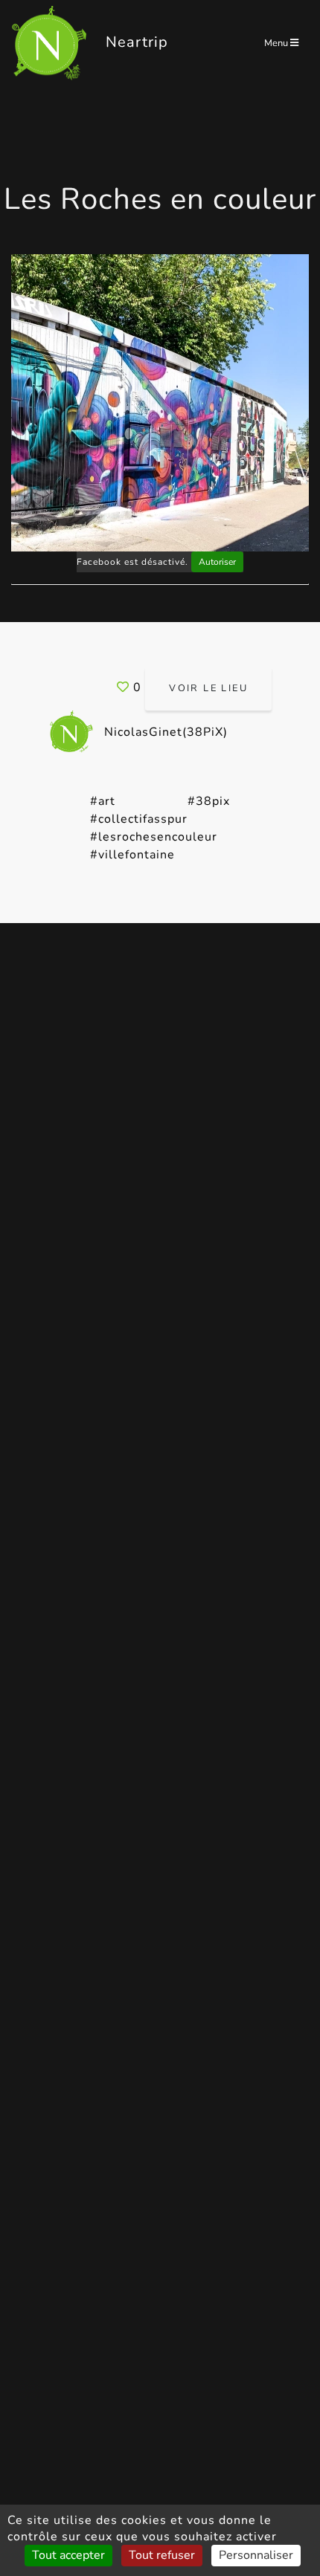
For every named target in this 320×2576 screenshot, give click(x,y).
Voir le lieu (208, 688)
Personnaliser (256, 2555)
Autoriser (217, 562)
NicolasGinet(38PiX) (164, 732)
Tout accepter (68, 2555)
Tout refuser (162, 2555)
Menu (277, 43)
